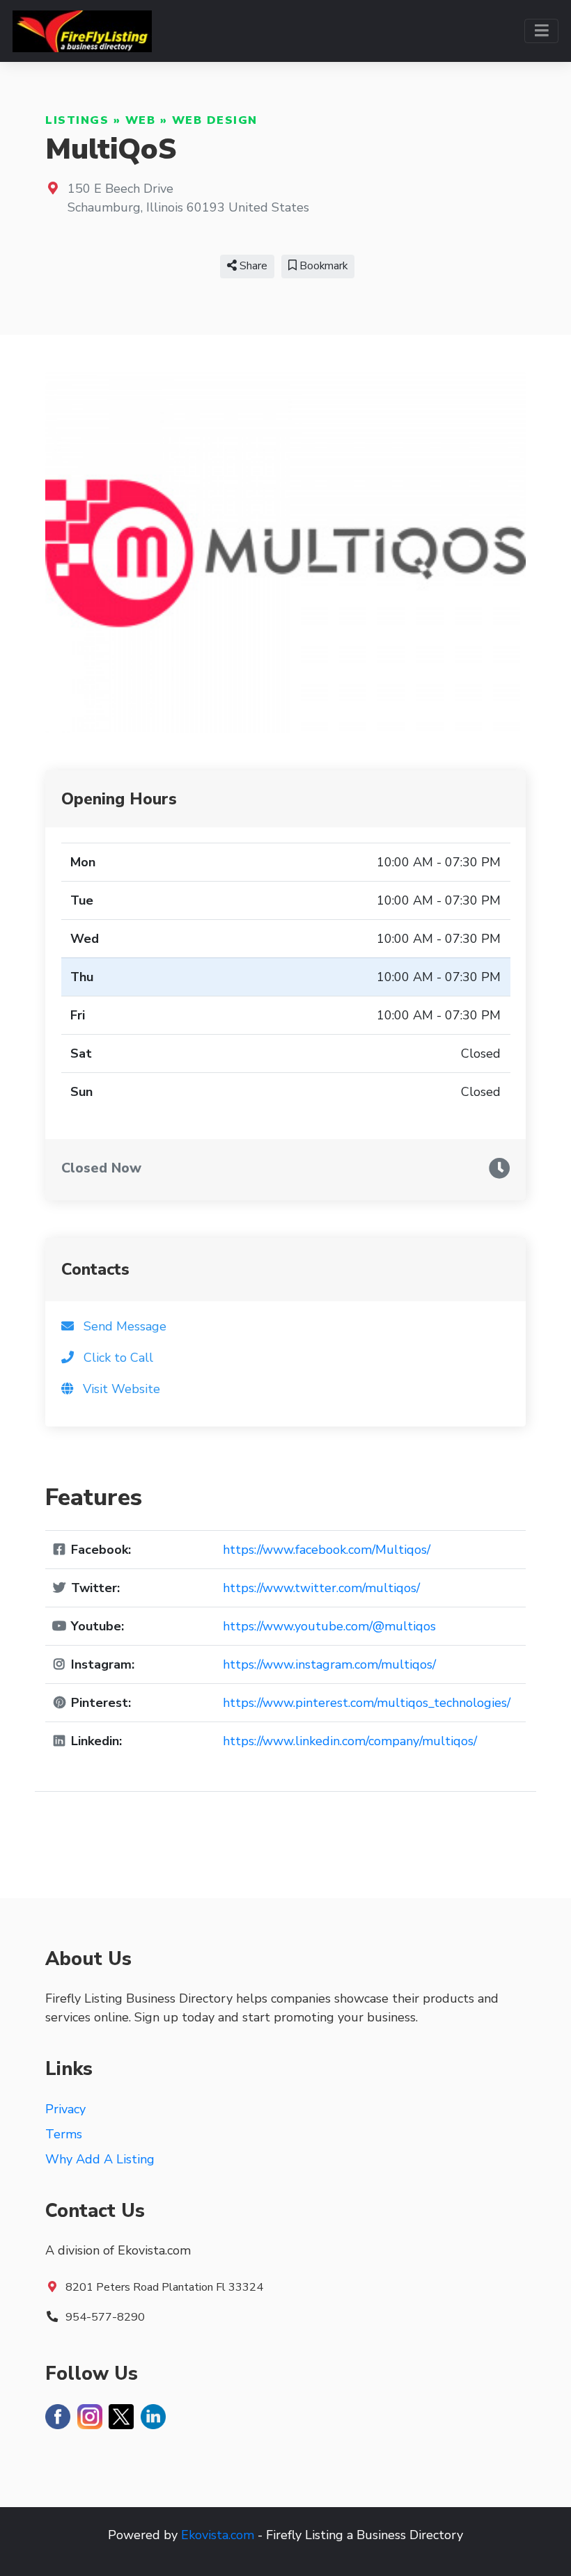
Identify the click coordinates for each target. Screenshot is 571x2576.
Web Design (215, 120)
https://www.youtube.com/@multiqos (329, 1626)
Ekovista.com (218, 2535)
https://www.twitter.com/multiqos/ (321, 1588)
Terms (64, 2134)
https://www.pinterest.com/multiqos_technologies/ (367, 1703)
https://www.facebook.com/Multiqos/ (327, 1550)
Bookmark (322, 266)
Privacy (65, 2109)
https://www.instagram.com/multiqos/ (329, 1664)
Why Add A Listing (100, 2159)
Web (141, 120)
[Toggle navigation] (541, 31)
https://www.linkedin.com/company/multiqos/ (350, 1741)
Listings (77, 120)
